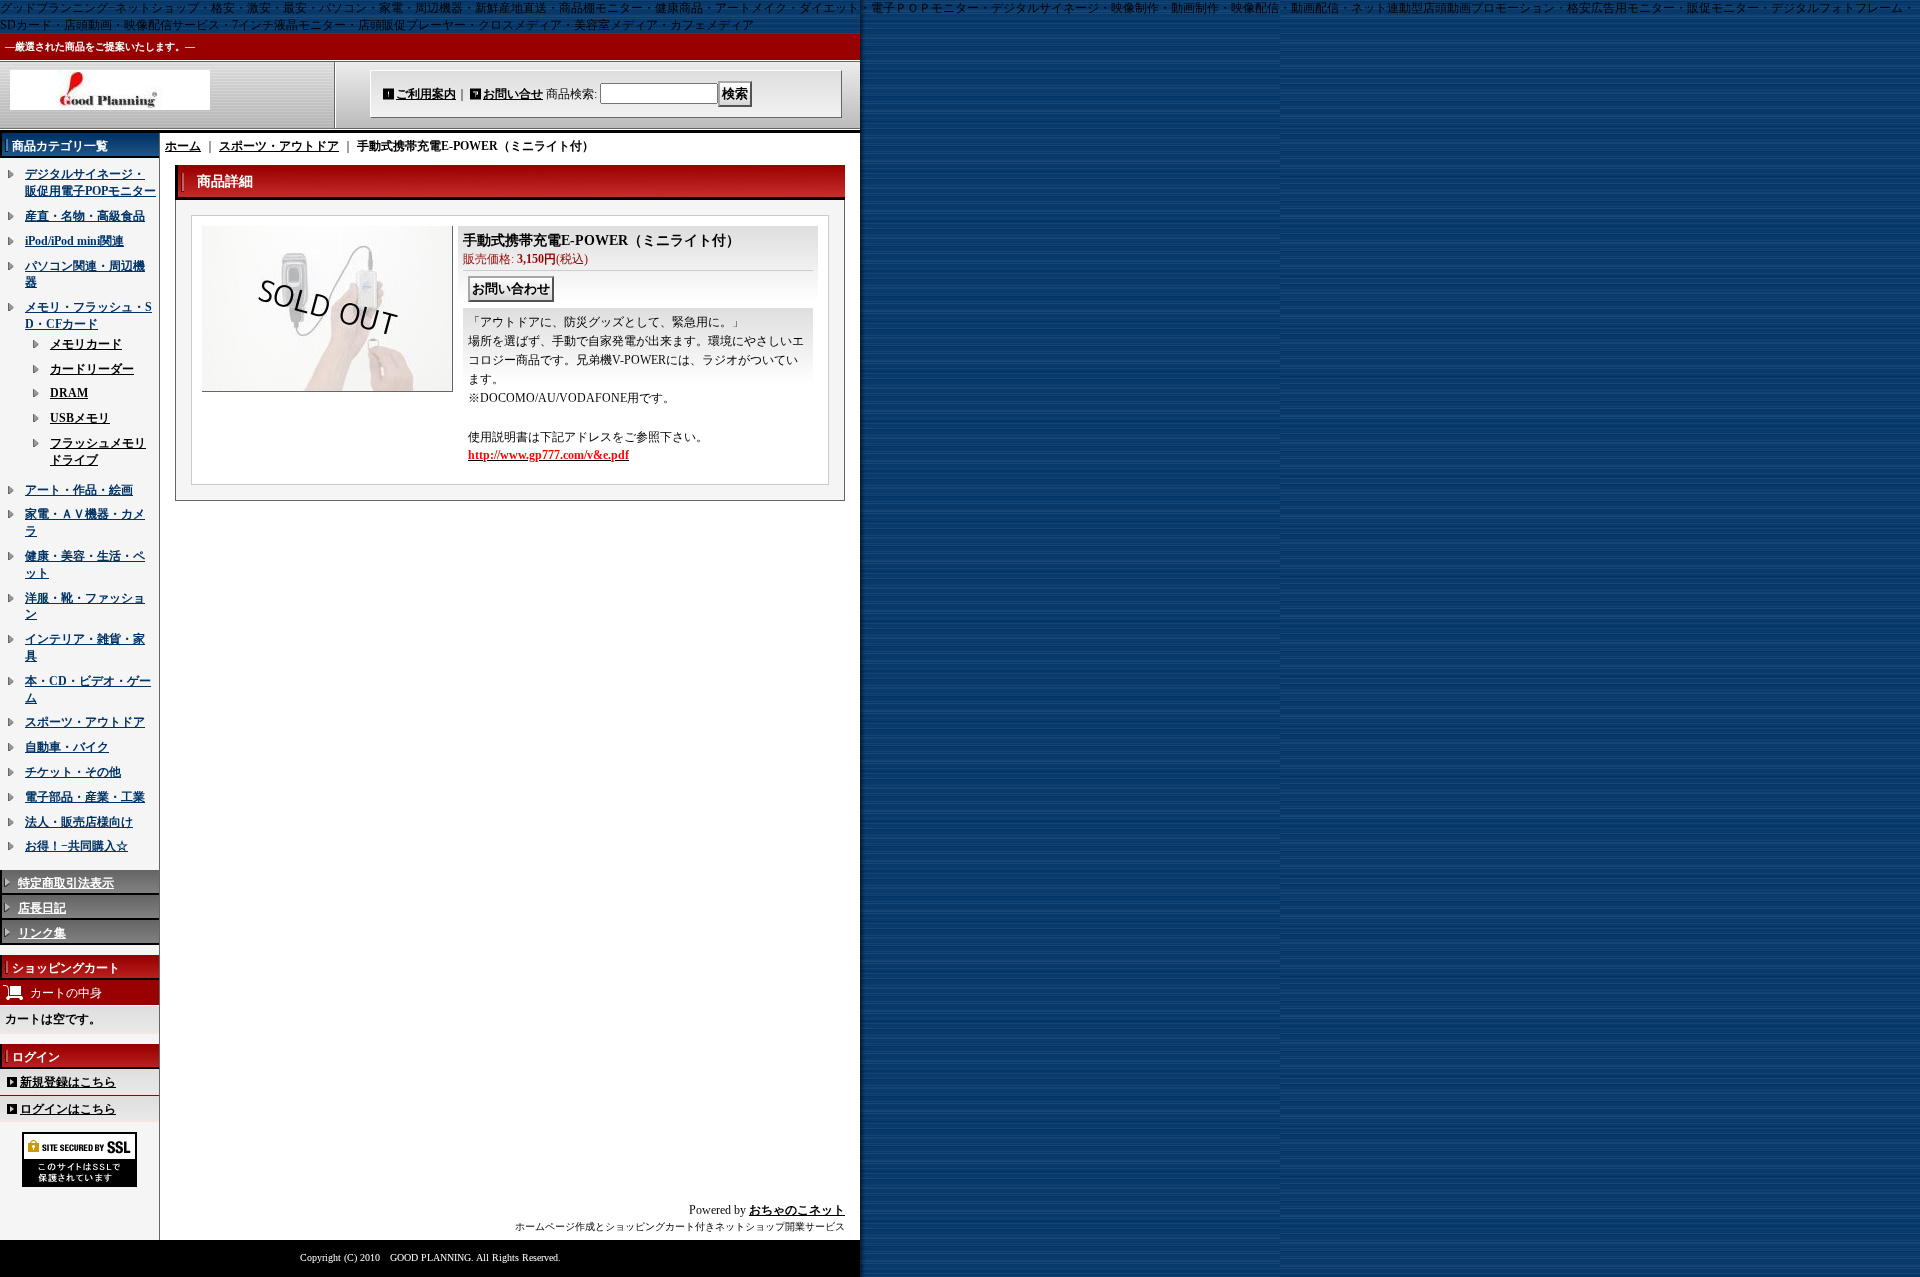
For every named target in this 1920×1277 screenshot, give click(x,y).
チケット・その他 (73, 772)
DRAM (69, 393)
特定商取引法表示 (66, 883)
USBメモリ (80, 418)
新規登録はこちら (68, 1082)
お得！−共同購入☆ (76, 846)
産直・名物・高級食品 (85, 216)
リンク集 (42, 933)
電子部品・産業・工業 (85, 797)
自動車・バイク (67, 747)
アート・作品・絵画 (79, 490)
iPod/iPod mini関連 (74, 241)
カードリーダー (92, 369)
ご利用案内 (426, 94)
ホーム (183, 146)
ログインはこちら (68, 1109)
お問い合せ (513, 94)
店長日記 (42, 908)
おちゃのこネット (797, 1210)
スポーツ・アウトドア (85, 722)
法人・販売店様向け (79, 822)
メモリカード (86, 344)
